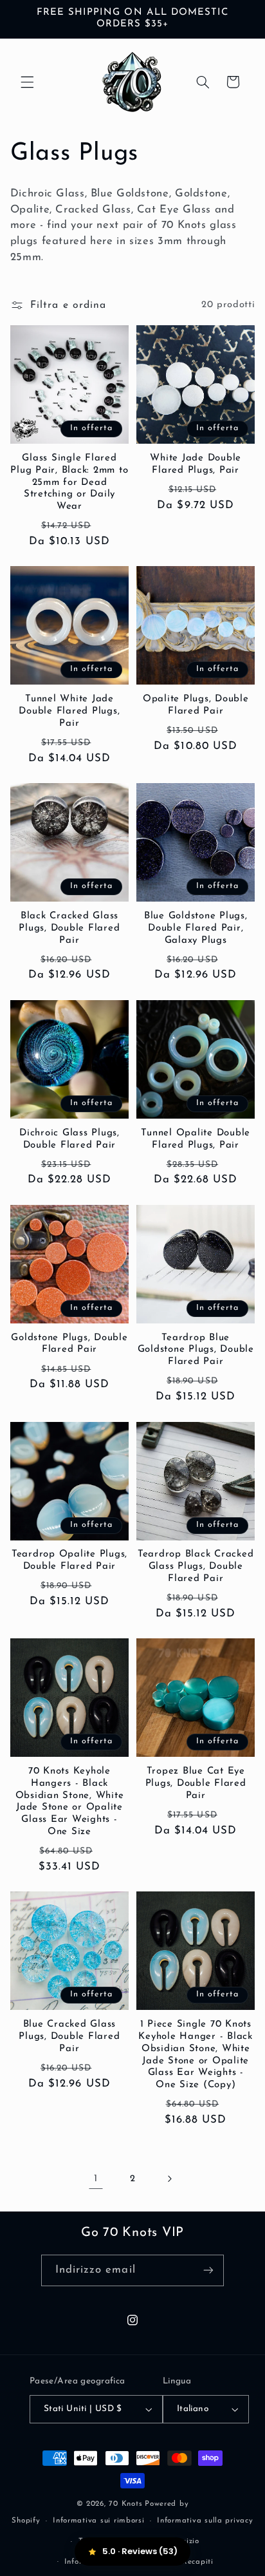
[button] (27, 82)
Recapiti (198, 2562)
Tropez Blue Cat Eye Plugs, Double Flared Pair (196, 1784)
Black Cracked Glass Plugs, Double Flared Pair (69, 928)
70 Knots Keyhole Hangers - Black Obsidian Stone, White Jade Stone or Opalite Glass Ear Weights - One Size (70, 1802)
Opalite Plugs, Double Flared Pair (196, 705)
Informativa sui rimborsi (99, 2521)
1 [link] (96, 2179)
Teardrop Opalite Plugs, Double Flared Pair (69, 1560)
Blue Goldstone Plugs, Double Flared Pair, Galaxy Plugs (196, 928)
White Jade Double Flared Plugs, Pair (196, 464)
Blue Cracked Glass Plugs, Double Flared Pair (69, 2037)
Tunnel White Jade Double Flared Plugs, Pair (69, 711)
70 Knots (125, 2504)
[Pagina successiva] (169, 2179)
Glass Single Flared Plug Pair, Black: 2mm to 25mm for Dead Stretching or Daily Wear (69, 482)
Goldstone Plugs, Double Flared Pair (69, 1344)
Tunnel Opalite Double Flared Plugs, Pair (196, 1139)
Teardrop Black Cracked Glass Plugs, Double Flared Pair (196, 1567)
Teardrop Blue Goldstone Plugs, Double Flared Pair (196, 1350)
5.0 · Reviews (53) (140, 2551)
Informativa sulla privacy (205, 2521)
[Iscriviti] (208, 2270)
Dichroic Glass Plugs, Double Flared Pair (69, 1139)
